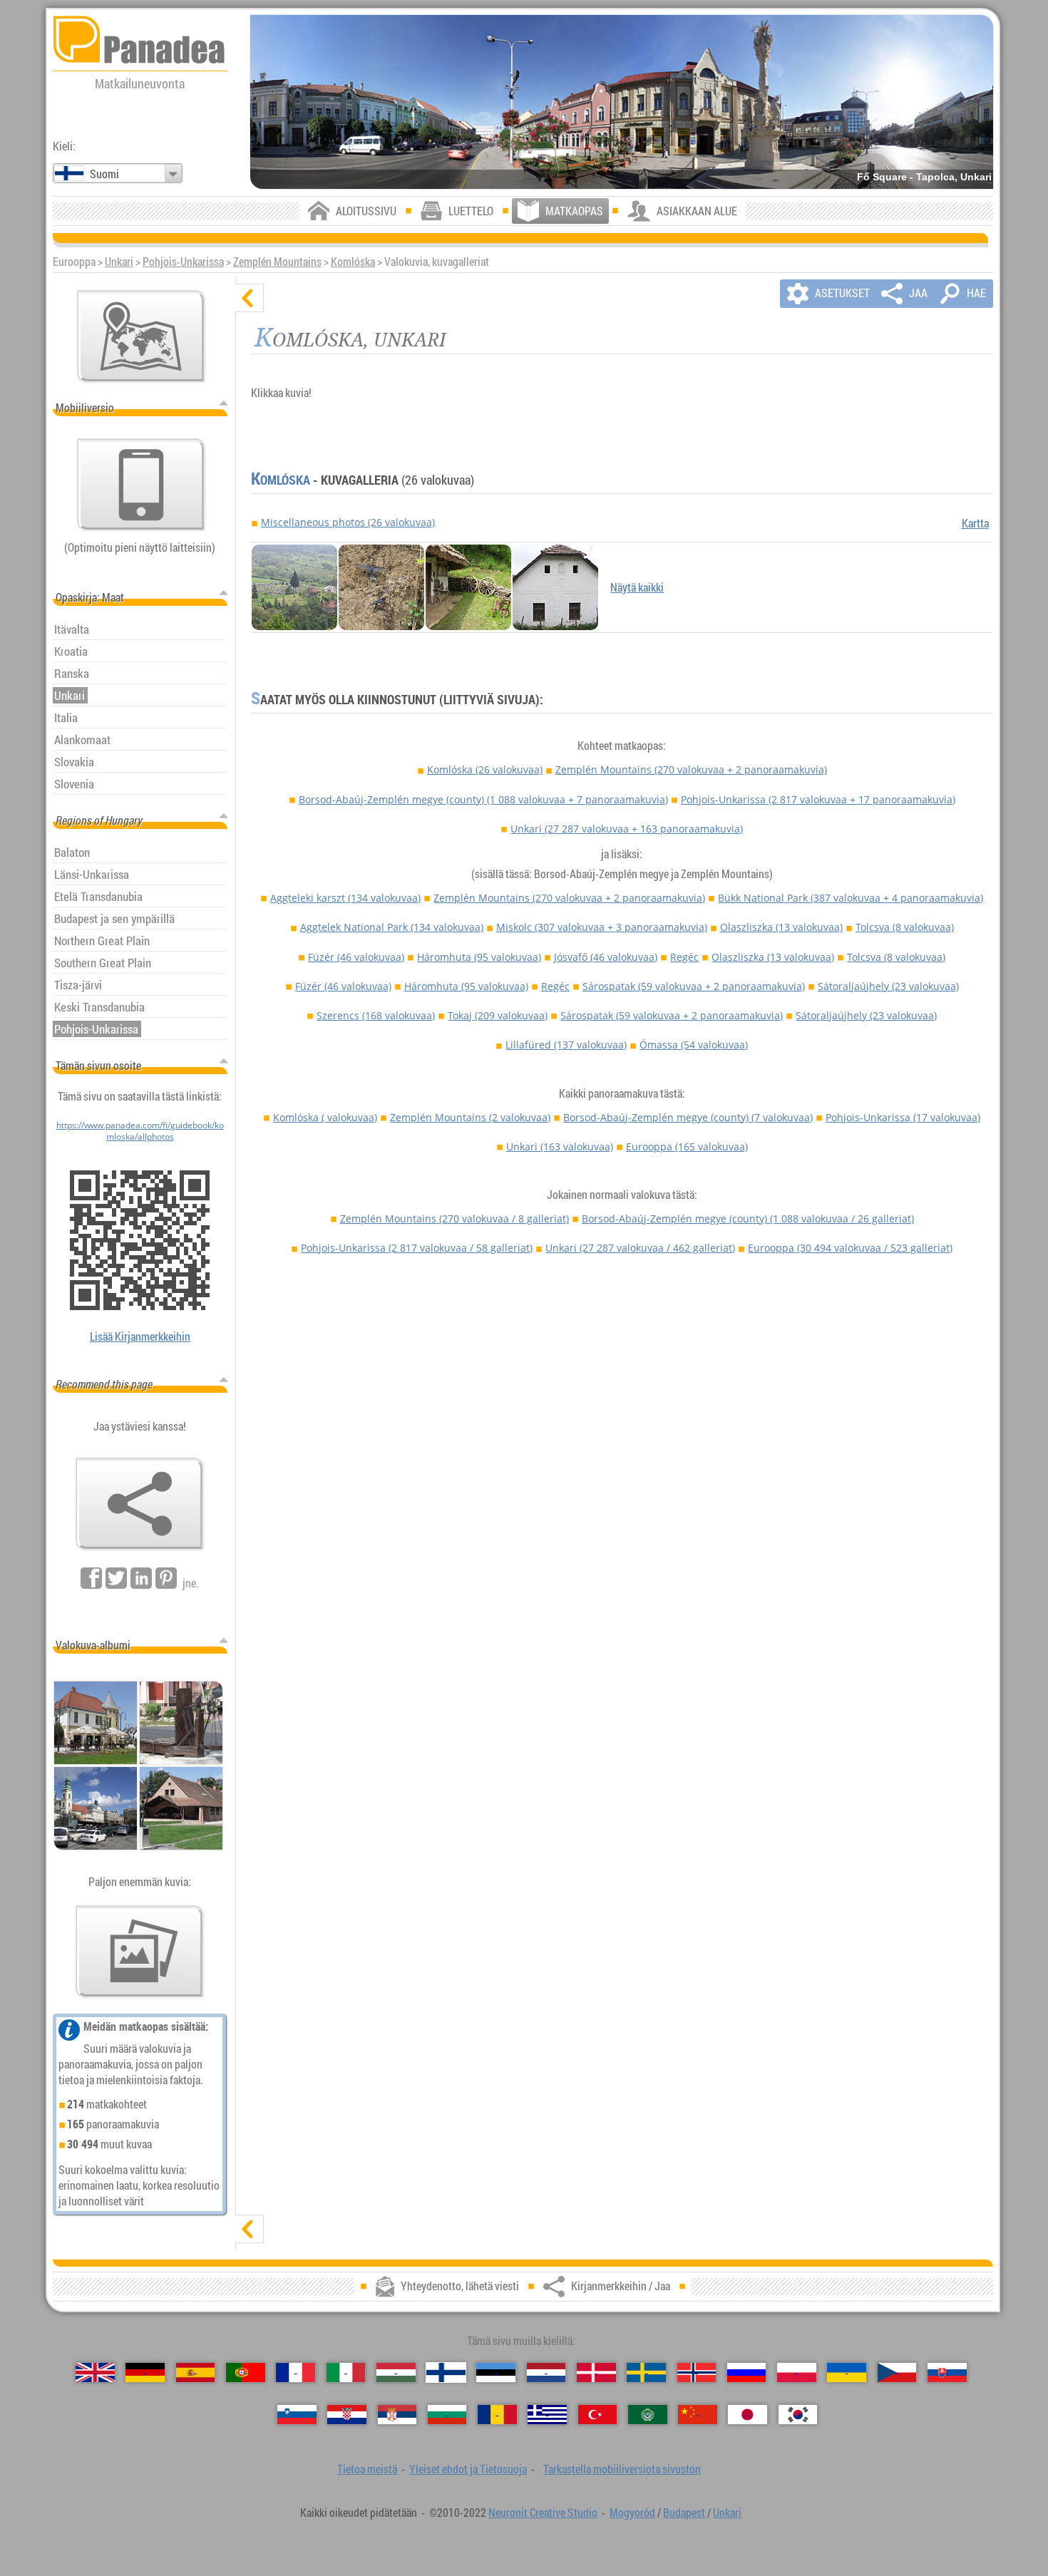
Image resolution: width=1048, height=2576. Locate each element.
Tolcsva (905, 927)
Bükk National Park (851, 898)
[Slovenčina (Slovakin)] (947, 2373)
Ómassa (694, 1045)
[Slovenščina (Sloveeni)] (297, 2415)
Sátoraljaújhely (888, 986)
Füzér (356, 957)
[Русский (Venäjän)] (747, 2373)
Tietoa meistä (367, 2469)
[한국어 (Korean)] (798, 2415)
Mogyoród (632, 2513)
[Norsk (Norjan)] (697, 2373)
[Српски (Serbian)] (397, 2415)
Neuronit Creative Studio (543, 2513)
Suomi (104, 174)
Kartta (975, 523)
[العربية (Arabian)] (648, 2415)
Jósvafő (606, 957)
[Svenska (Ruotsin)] (646, 2373)
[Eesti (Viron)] (496, 2373)
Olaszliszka (781, 927)
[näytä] (250, 2229)
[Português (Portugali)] (246, 2373)
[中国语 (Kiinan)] (698, 2415)
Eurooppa (687, 1147)
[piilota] (250, 298)
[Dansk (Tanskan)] (596, 2373)
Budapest (684, 2513)
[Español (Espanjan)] (196, 2373)
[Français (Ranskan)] (296, 2373)
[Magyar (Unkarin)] (396, 2373)
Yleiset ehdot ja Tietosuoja (468, 2469)
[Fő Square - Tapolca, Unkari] (622, 102)
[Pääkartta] (141, 336)
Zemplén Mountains (277, 262)
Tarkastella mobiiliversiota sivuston (622, 2469)
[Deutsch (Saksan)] (145, 2373)
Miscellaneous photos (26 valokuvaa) (348, 522)
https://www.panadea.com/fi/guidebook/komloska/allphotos (140, 1130)
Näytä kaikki (637, 587)
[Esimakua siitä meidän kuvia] (140, 1952)
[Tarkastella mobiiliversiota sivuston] (141, 485)
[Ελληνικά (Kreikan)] (547, 2415)
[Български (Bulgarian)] (447, 2415)
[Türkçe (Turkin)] (598, 2415)
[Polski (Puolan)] (797, 2373)
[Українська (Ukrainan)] (847, 2373)
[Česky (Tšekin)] (897, 2373)
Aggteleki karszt (345, 898)
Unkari (119, 262)
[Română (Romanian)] (497, 2415)
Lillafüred (566, 1045)
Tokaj (498, 1015)
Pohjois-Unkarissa (183, 262)
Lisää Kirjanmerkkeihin (140, 1336)
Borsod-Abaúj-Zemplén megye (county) (483, 799)
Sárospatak (694, 986)
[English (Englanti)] (95, 2373)
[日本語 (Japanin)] (748, 2415)
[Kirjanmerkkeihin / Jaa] (140, 1504)
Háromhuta (479, 957)
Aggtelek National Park (392, 927)
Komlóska (353, 262)
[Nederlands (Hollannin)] (546, 2373)
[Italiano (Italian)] (346, 2373)
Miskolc (602, 927)
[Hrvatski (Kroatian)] (347, 2415)
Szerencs (376, 1015)
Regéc (684, 957)
